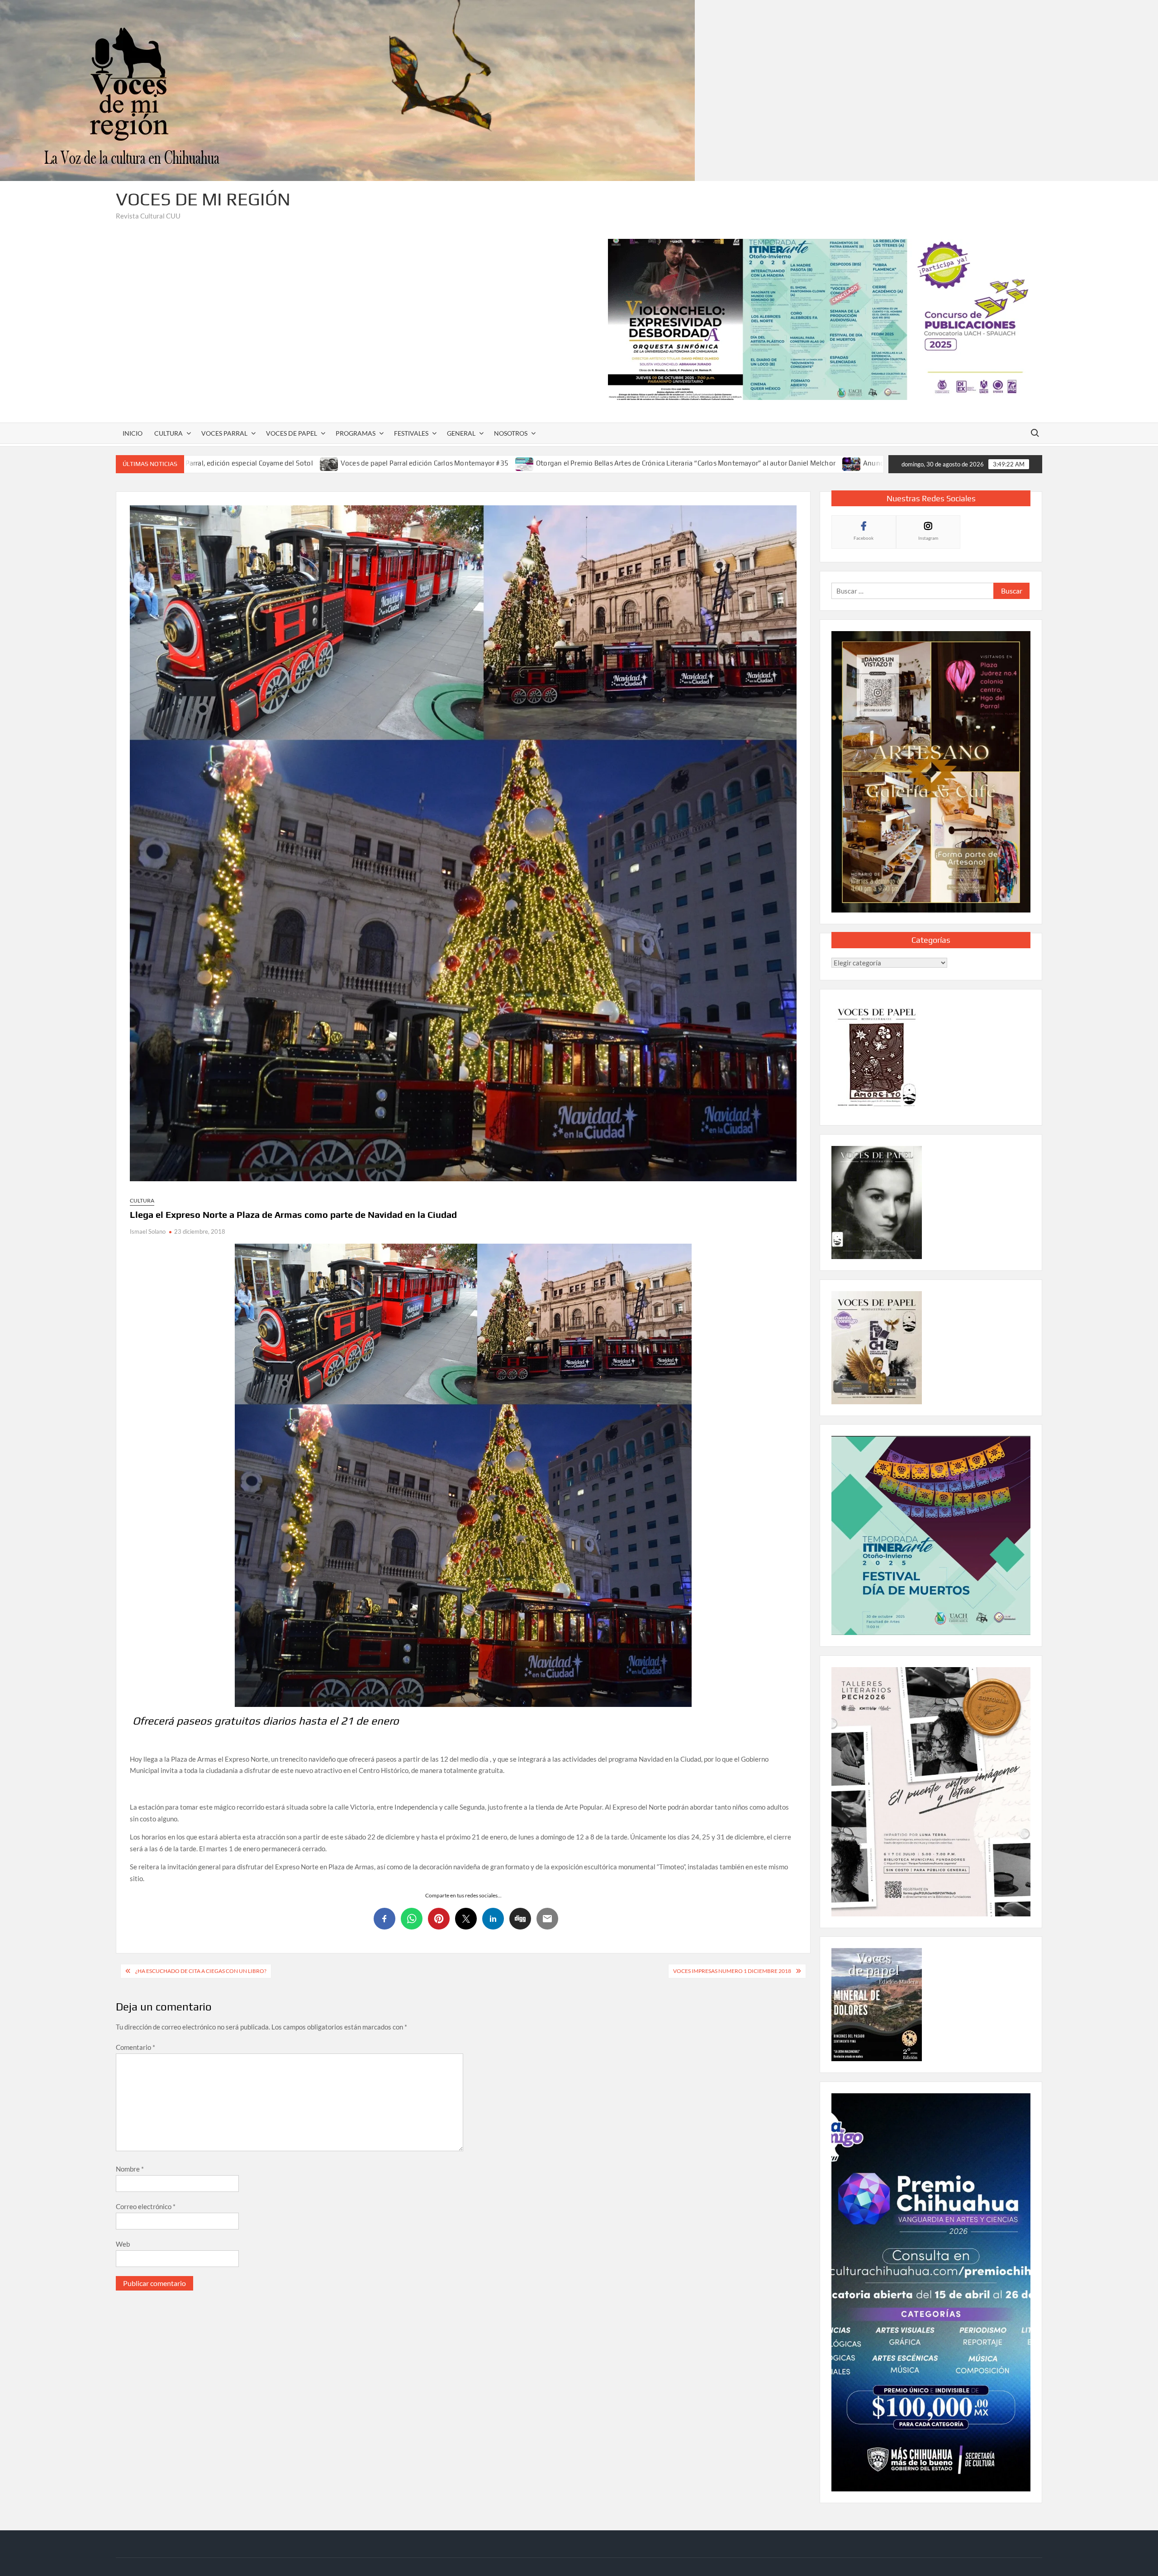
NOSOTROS (511, 433)
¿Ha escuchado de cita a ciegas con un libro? (201, 1971)
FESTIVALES (411, 433)
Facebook (864, 538)
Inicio (133, 433)
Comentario (135, 2047)
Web (123, 2244)
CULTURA (168, 433)
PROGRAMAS (356, 433)
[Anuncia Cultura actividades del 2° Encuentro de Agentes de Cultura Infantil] (605, 463)
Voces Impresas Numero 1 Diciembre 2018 (732, 1971)
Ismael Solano (148, 1231)
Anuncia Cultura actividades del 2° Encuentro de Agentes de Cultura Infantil (734, 463)
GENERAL (461, 433)
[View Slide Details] (825, 319)
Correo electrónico (146, 2206)
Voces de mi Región (203, 199)
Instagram (928, 538)
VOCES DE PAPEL (292, 433)
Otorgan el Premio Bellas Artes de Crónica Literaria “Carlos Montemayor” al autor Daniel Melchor (438, 463)
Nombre (130, 2169)
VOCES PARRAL (224, 433)
